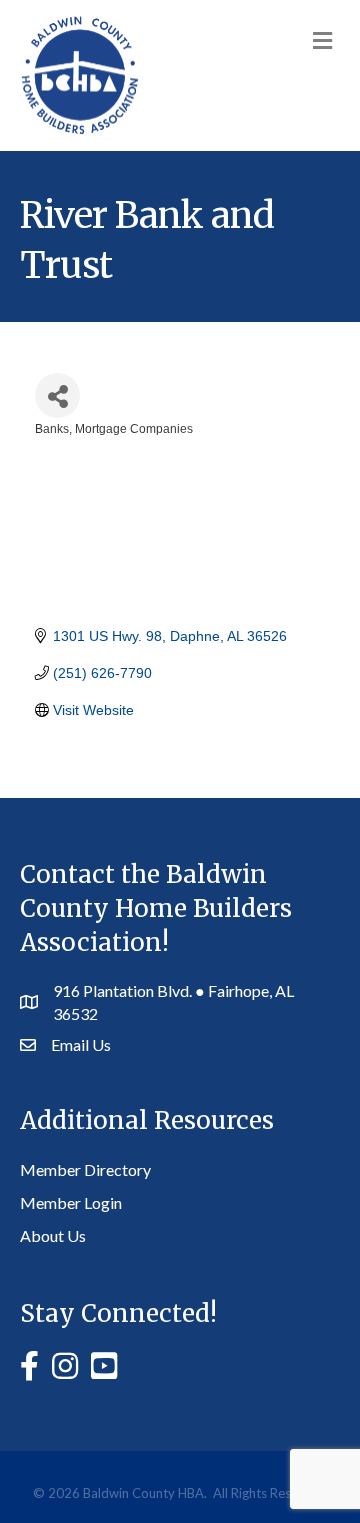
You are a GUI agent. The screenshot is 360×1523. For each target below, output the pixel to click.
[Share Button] (57, 395)
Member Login (71, 1202)
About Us (53, 1235)
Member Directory (85, 1169)
